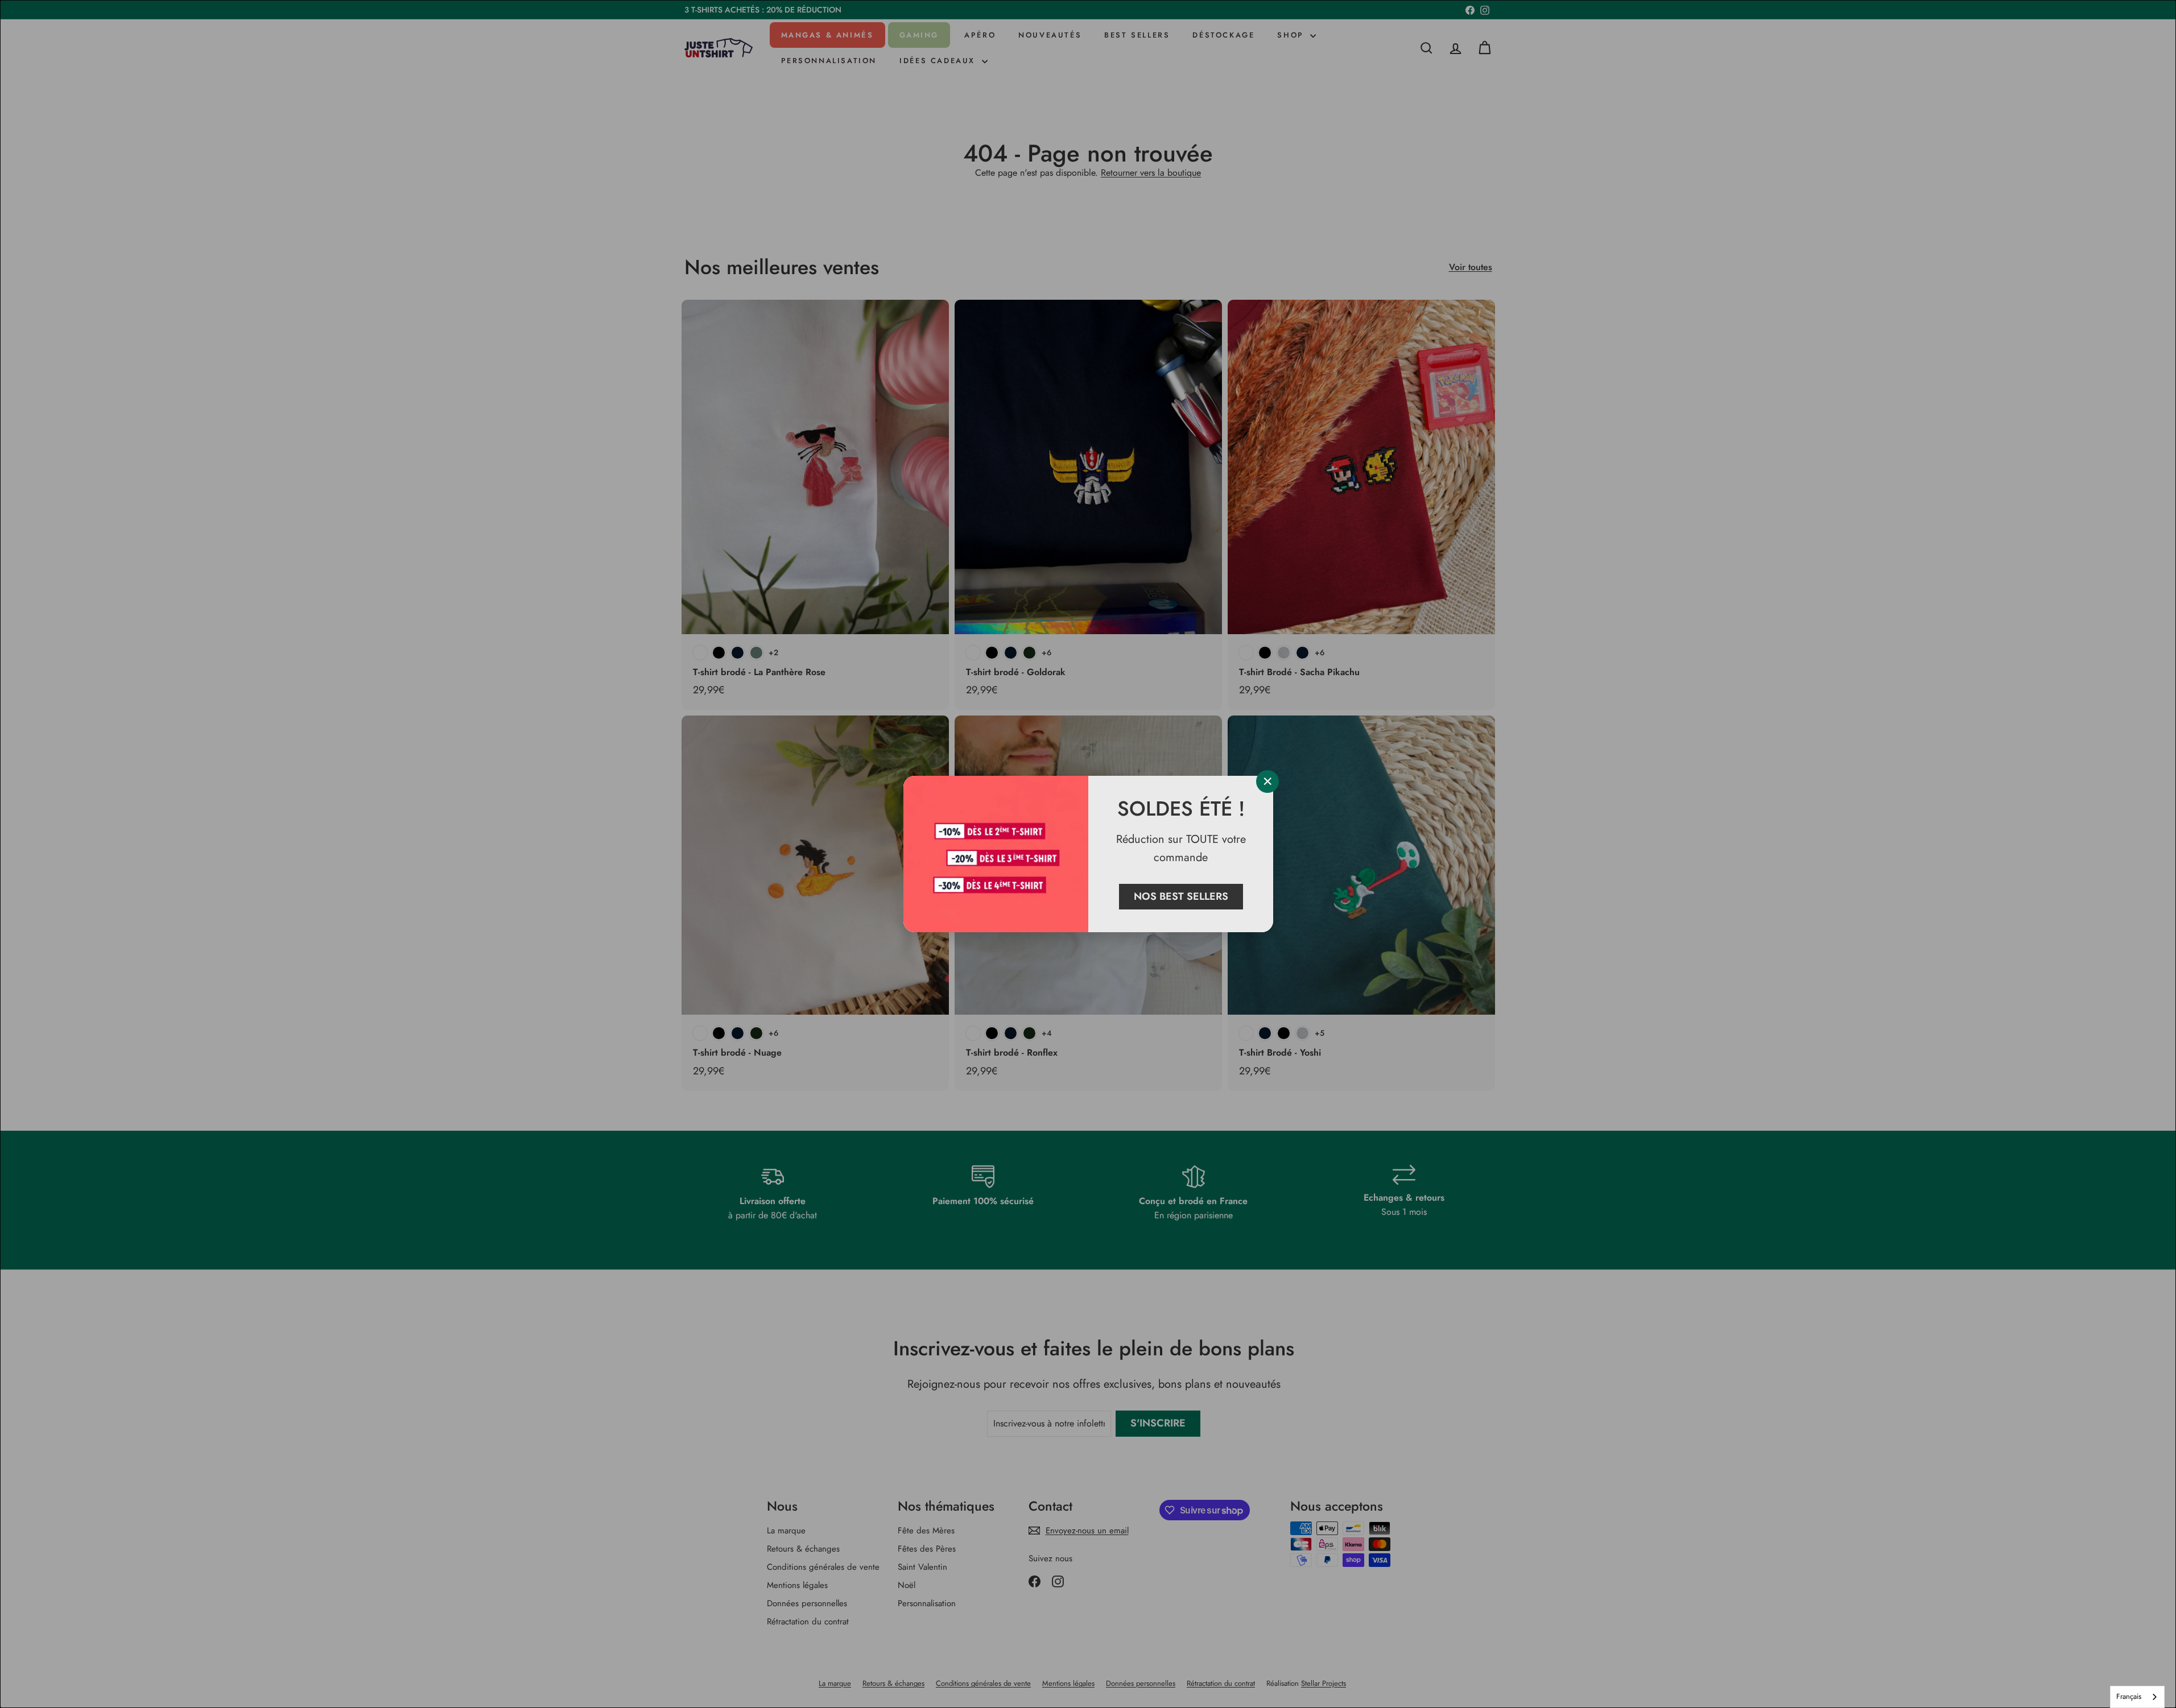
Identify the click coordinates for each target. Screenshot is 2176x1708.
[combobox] (2137, 1697)
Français (2129, 1696)
